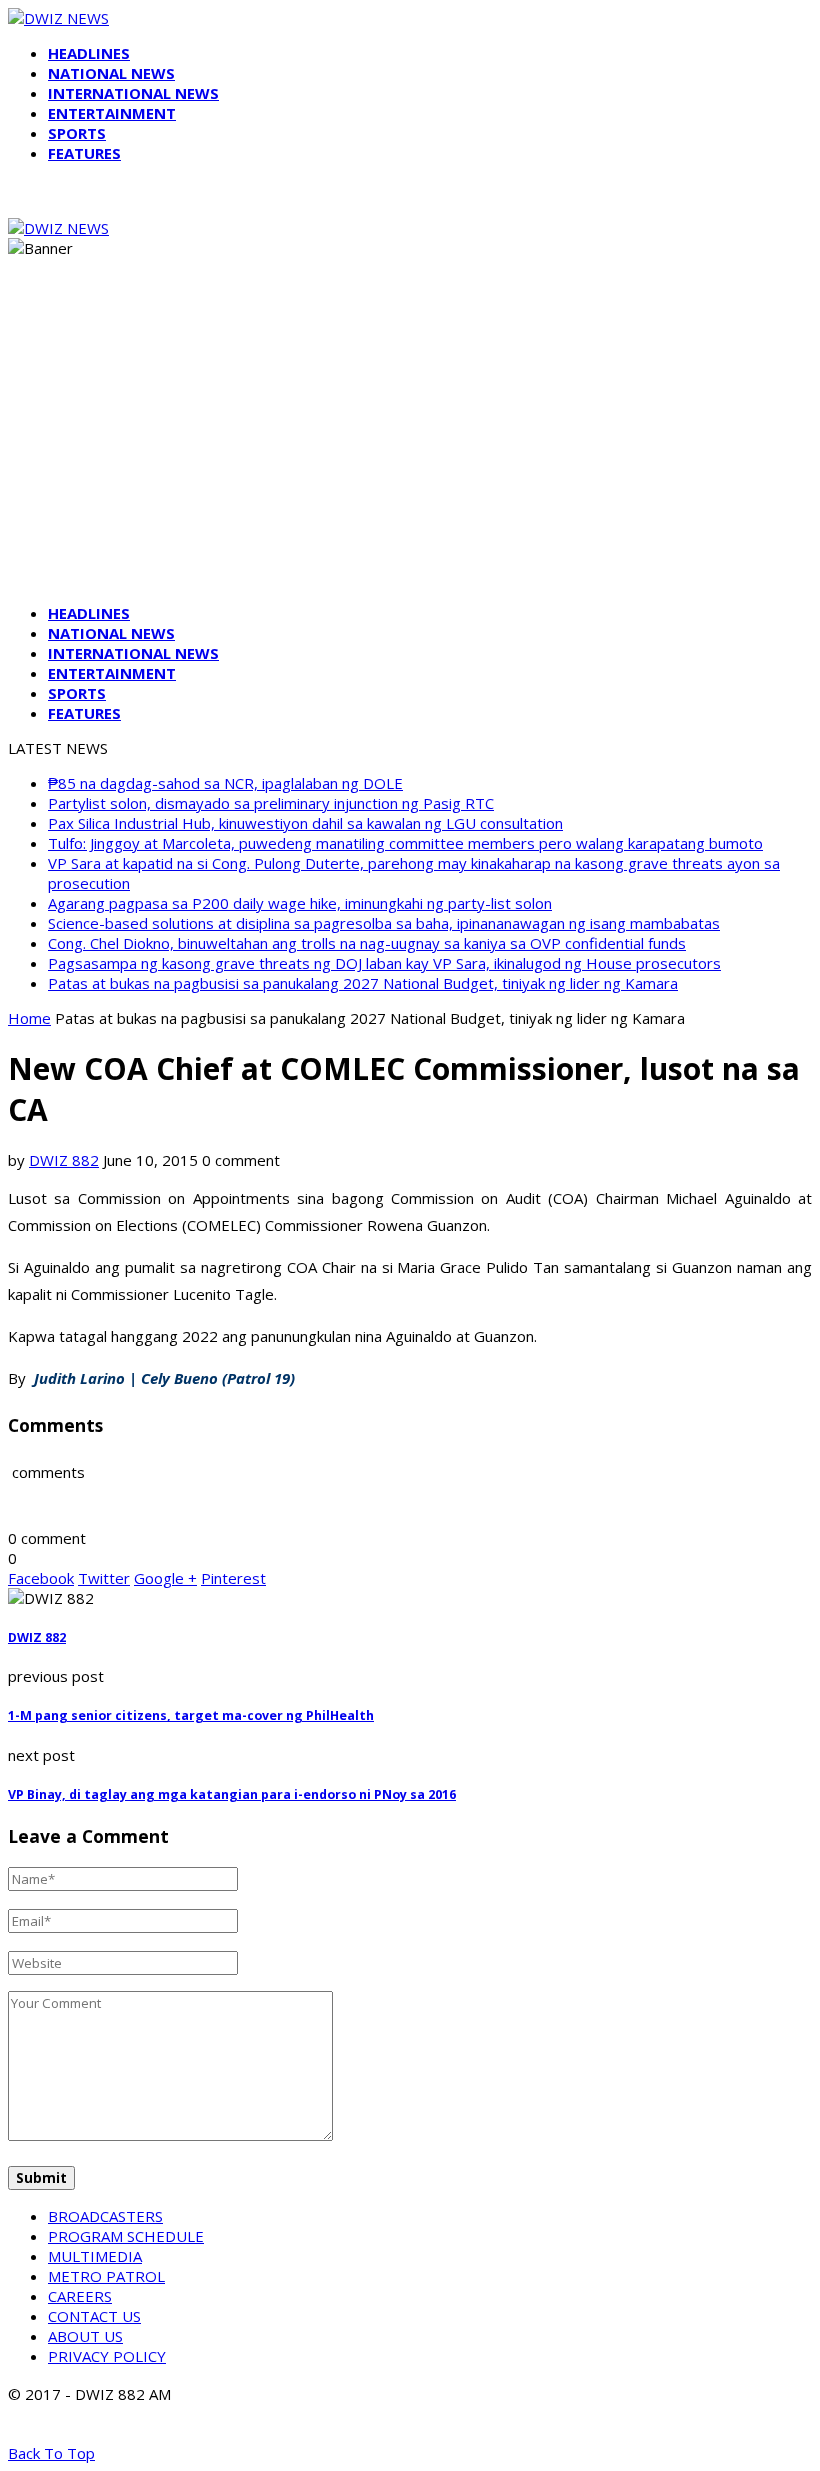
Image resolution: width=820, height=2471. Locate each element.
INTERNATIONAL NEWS (133, 93)
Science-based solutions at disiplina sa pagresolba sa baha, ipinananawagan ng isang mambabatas (384, 923)
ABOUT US (85, 2336)
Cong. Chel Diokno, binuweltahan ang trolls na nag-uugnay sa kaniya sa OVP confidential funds (367, 943)
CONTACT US (94, 2316)
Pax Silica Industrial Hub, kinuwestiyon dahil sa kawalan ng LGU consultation (305, 823)
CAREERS (80, 2296)
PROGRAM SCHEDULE (126, 2236)
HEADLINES (89, 53)
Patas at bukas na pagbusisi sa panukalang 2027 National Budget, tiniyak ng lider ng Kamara (363, 983)
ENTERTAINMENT (112, 113)
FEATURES (84, 153)
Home (29, 1018)
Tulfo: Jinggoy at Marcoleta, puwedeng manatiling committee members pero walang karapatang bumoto (405, 843)
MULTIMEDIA (95, 2256)
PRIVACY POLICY (107, 2356)
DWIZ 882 (64, 1160)
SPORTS (77, 133)
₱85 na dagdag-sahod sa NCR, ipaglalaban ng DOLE (225, 783)
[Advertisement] (410, 448)
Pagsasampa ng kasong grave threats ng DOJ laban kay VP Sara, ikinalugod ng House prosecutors (384, 963)
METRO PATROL (106, 2276)
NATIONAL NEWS (111, 73)
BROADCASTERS (105, 2216)
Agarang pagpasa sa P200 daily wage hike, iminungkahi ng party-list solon (300, 903)
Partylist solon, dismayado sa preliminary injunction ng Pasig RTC (271, 803)
